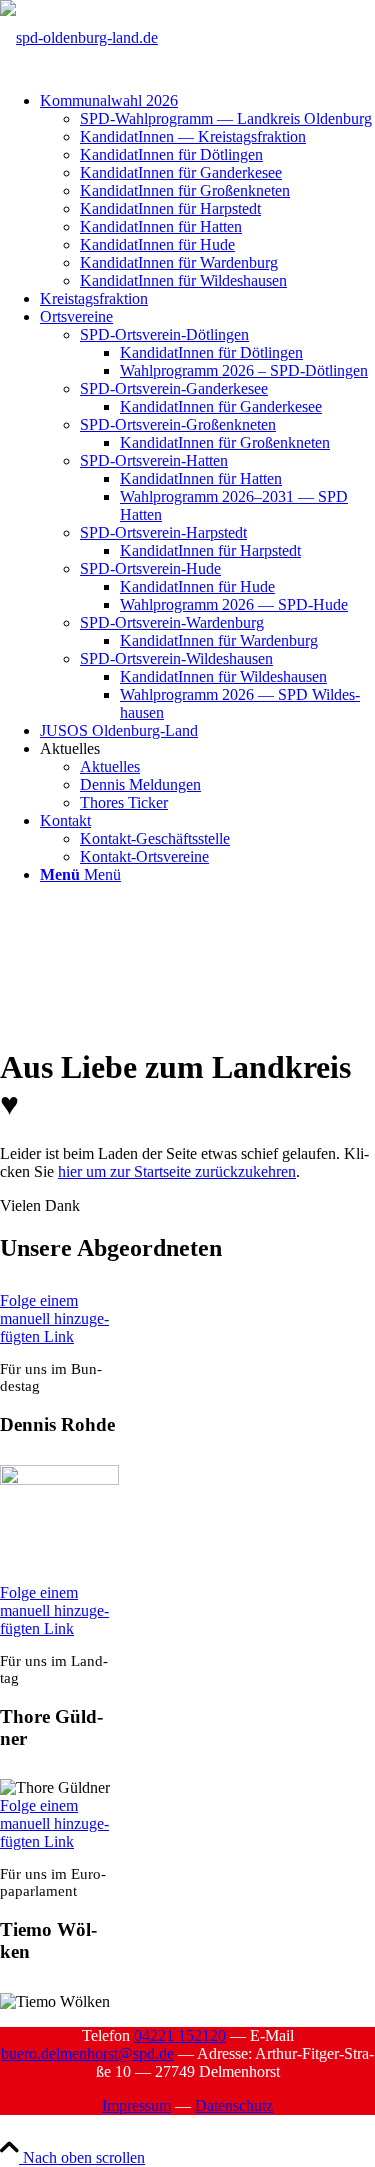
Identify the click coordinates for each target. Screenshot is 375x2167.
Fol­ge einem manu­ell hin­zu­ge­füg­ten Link (54, 1318)
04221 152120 (180, 2035)
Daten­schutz (234, 2105)
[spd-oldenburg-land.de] (79, 37)
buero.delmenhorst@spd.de (87, 2053)
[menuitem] (207, 191)
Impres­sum (136, 2105)
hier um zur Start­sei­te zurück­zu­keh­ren (177, 1171)
